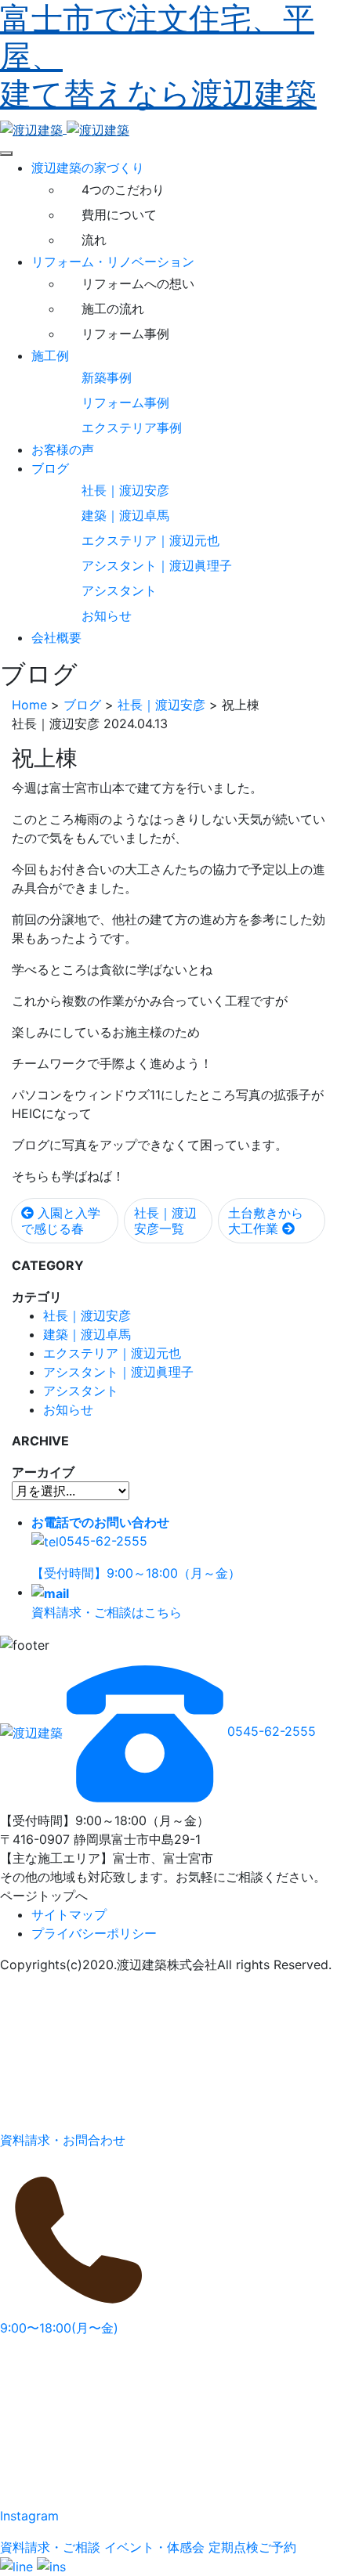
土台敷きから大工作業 (266, 1221)
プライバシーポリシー (94, 1933)
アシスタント (119, 590)
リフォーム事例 (125, 334)
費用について (119, 215)
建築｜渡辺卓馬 (125, 515)
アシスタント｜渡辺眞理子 (157, 565)
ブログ (50, 468)
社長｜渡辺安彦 (125, 490)
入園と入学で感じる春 (61, 1221)
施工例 (50, 355)
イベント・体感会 (154, 2547)
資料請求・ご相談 (50, 2547)
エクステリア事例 (132, 428)
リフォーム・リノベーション (113, 262)
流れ (94, 240)
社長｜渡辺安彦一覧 (165, 1221)
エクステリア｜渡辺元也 (150, 540)
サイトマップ (69, 1914)
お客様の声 (63, 449)
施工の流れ (113, 308)
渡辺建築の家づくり (88, 168)
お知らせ (107, 615)
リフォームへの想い (138, 283)
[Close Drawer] (6, 153)
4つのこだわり (123, 189)
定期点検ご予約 (252, 2547)
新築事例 (107, 377)
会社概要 (56, 637)
